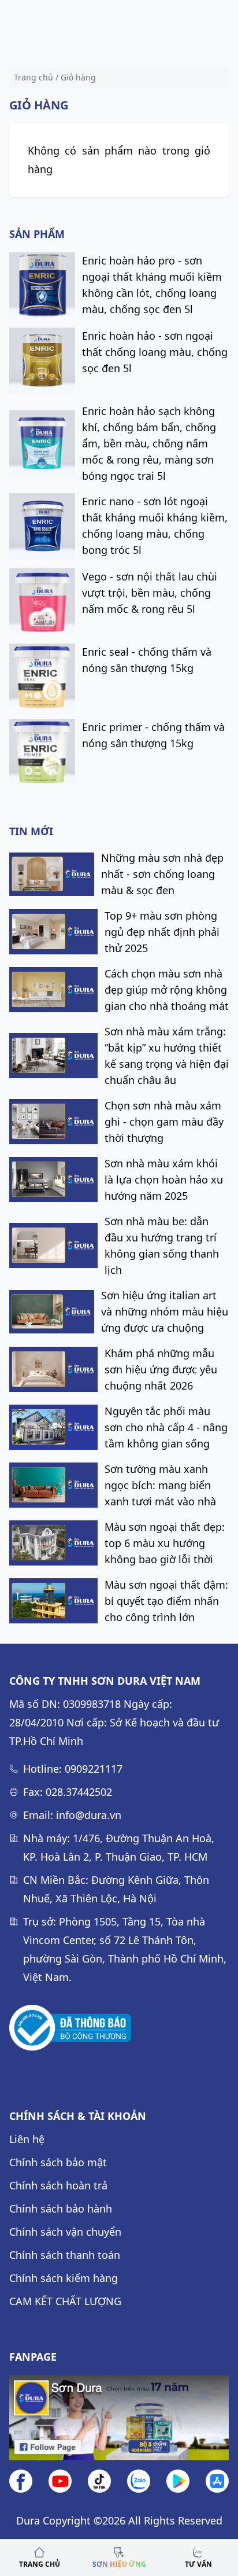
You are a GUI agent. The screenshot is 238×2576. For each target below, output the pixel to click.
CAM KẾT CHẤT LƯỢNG (65, 2301)
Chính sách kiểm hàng (64, 2278)
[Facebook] (21, 2481)
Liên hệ (27, 2139)
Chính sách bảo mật (58, 2162)
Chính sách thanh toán (65, 2255)
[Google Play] (178, 2481)
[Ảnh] (70, 2028)
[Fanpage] (119, 2418)
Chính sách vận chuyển (65, 2232)
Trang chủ (34, 77)
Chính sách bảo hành (61, 2208)
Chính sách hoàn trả (58, 2185)
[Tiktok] (99, 2481)
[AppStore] (217, 2481)
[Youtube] (60, 2481)
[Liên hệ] (139, 2481)
